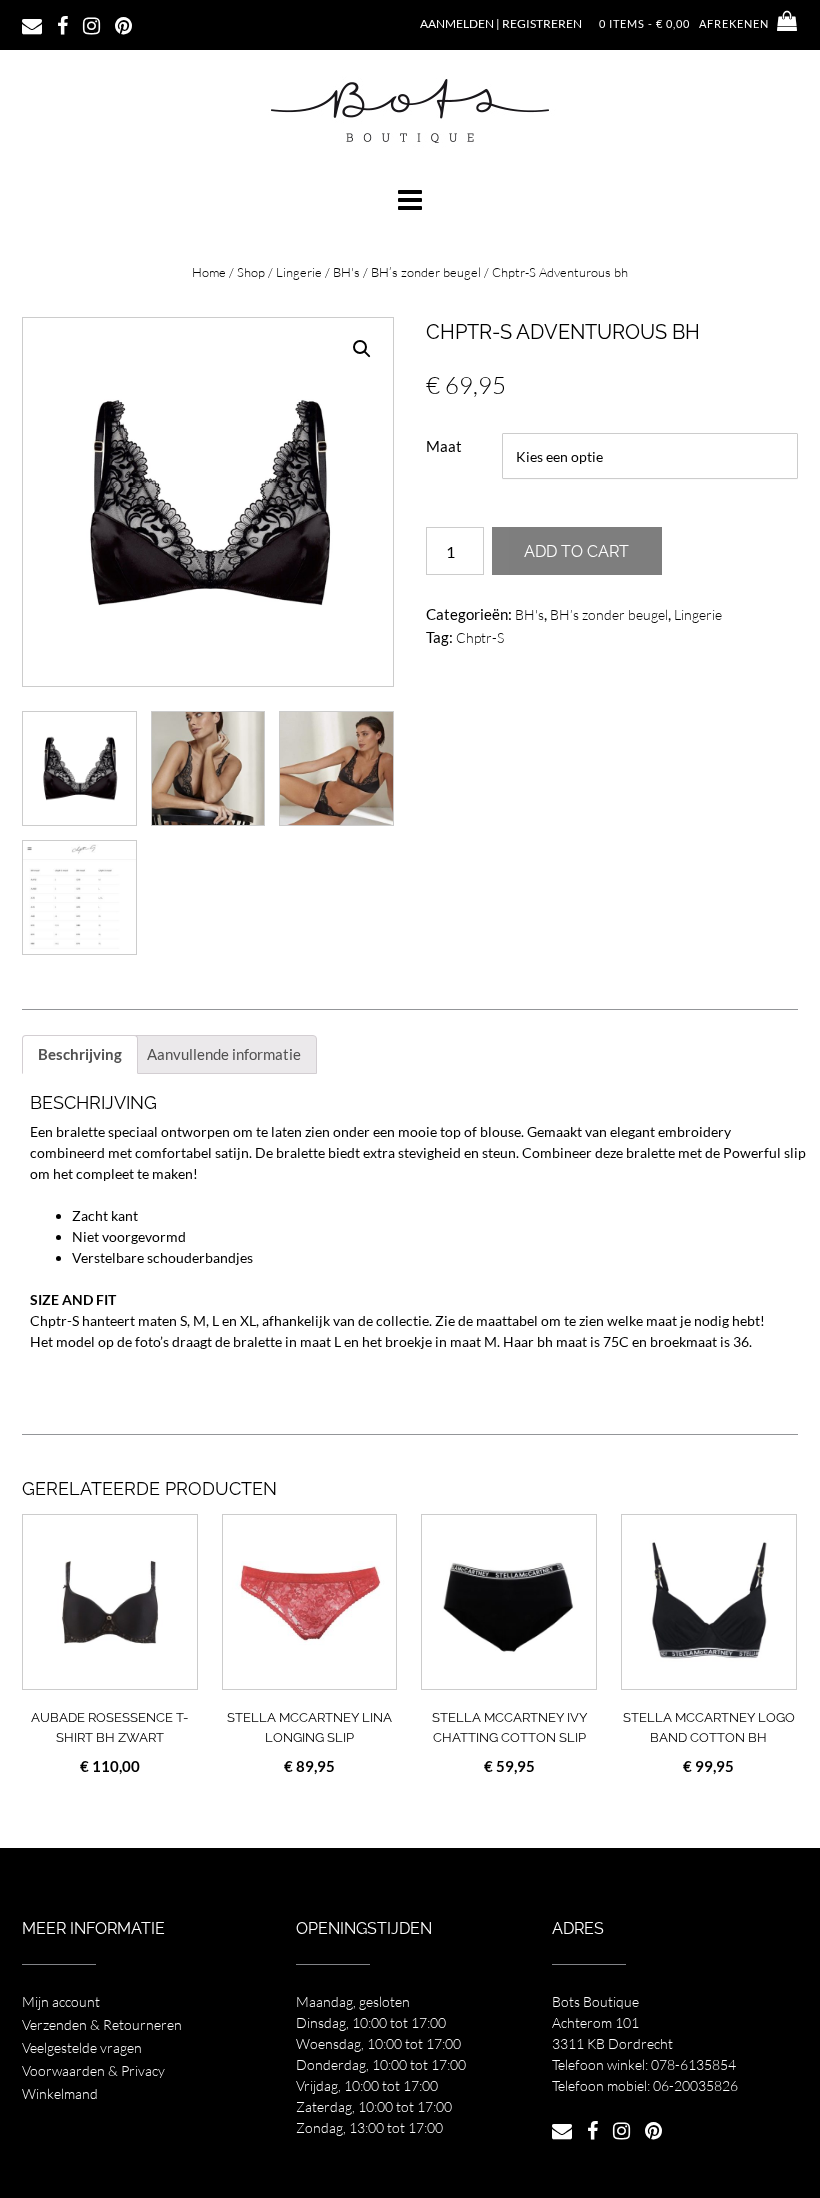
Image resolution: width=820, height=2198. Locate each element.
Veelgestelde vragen (82, 2047)
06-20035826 (695, 2085)
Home (209, 272)
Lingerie (299, 272)
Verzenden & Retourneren (102, 2024)
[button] (410, 200)
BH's (346, 272)
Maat (444, 446)
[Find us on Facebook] (62, 24)
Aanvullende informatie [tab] (224, 1054)
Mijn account (61, 2001)
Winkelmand (60, 2093)
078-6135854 (693, 2064)
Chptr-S (480, 637)
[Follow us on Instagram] (91, 24)
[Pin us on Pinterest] (123, 24)
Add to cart (576, 551)
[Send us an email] (32, 24)
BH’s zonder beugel (426, 272)
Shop (251, 272)
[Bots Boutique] (410, 110)
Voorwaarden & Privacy (93, 2070)
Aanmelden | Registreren (501, 23)
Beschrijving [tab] (80, 1054)
